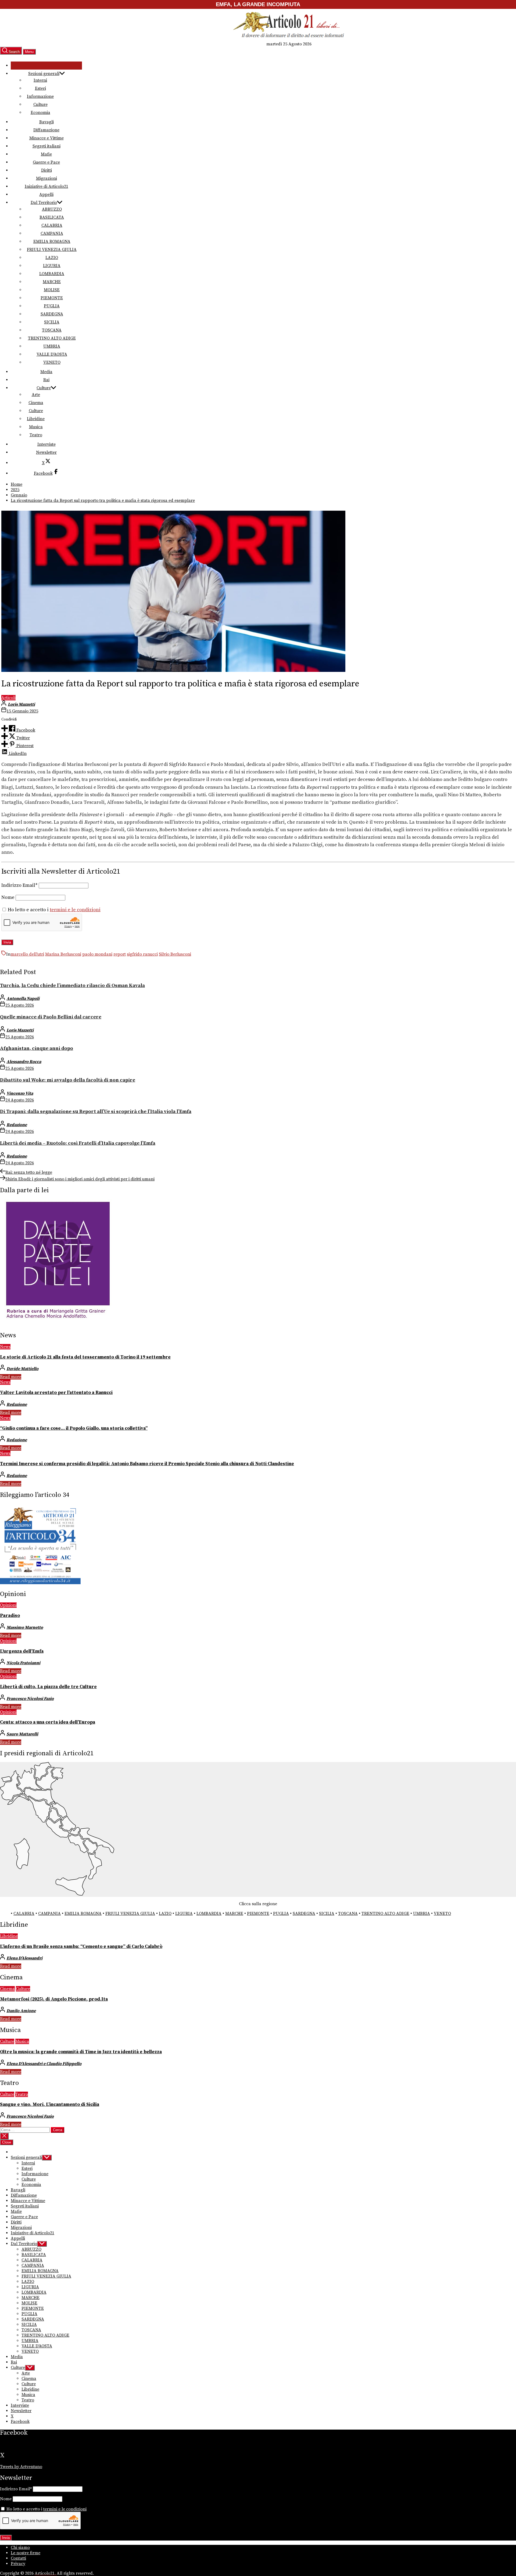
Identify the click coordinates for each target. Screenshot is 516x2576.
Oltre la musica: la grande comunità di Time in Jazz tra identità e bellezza (81, 2052)
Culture (40, 105)
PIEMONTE (52, 298)
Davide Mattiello (22, 1369)
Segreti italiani (46, 146)
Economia (40, 113)
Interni (40, 80)
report (120, 954)
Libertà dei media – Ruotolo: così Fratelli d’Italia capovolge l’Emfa (78, 1143)
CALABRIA (52, 225)
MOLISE (52, 290)
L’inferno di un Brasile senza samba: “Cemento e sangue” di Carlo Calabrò (81, 1947)
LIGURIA (52, 266)
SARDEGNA (52, 314)
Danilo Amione (21, 2011)
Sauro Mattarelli (22, 1734)
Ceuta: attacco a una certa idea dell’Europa (48, 1722)
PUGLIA (52, 306)
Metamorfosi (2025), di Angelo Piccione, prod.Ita (54, 1999)
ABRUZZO (52, 209)
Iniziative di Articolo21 (46, 186)
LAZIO (52, 258)
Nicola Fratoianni (23, 1663)
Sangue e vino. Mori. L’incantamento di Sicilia (50, 2105)
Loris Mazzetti (21, 704)
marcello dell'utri (27, 954)
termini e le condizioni (75, 910)
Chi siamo (20, 2548)
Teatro (36, 435)
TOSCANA (52, 330)
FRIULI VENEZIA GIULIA (52, 250)
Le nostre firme (26, 2553)
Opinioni (8, 1605)
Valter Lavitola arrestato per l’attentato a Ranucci (56, 1393)
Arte (36, 395)
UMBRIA (52, 346)
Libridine (36, 419)
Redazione (17, 1125)
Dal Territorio (44, 203)
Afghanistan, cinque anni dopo (37, 1048)
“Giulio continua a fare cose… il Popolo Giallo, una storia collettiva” (74, 1428)
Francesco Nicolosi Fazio (30, 1699)
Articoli (8, 698)
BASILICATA (52, 217)
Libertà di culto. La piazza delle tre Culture (48, 1687)
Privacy (18, 2564)
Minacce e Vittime (46, 138)
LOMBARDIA (52, 274)
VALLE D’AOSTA (52, 354)
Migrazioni (46, 178)
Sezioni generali (44, 74)
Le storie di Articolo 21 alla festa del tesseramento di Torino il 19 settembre (85, 1357)
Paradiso (10, 1616)
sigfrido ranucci (142, 954)
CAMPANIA (52, 233)
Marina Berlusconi (63, 954)
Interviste (46, 444)
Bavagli (46, 122)
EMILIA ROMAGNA (52, 242)
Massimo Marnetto (25, 1627)
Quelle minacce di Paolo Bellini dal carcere (51, 1017)
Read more (11, 1377)
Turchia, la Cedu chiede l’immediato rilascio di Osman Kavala (72, 986)
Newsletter (46, 452)
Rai (46, 380)
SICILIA (52, 322)
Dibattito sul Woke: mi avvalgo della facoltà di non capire (68, 1080)
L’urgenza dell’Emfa (22, 1651)
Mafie (46, 154)
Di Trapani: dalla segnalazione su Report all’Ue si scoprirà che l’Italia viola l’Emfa (96, 1112)
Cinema (36, 403)
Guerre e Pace (46, 162)
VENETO (52, 362)
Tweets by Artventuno (21, 2467)
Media (46, 372)
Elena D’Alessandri (24, 1958)
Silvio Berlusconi (175, 954)
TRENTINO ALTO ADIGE (52, 338)
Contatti (18, 2558)
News (5, 1347)
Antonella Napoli (23, 999)
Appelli (46, 194)
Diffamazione (46, 130)
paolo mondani (97, 954)
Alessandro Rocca (24, 1062)
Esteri (40, 88)
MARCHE (52, 282)
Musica (36, 427)
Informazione (40, 96)
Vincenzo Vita (20, 1093)
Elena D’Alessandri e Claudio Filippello (44, 2064)
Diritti (46, 170)
